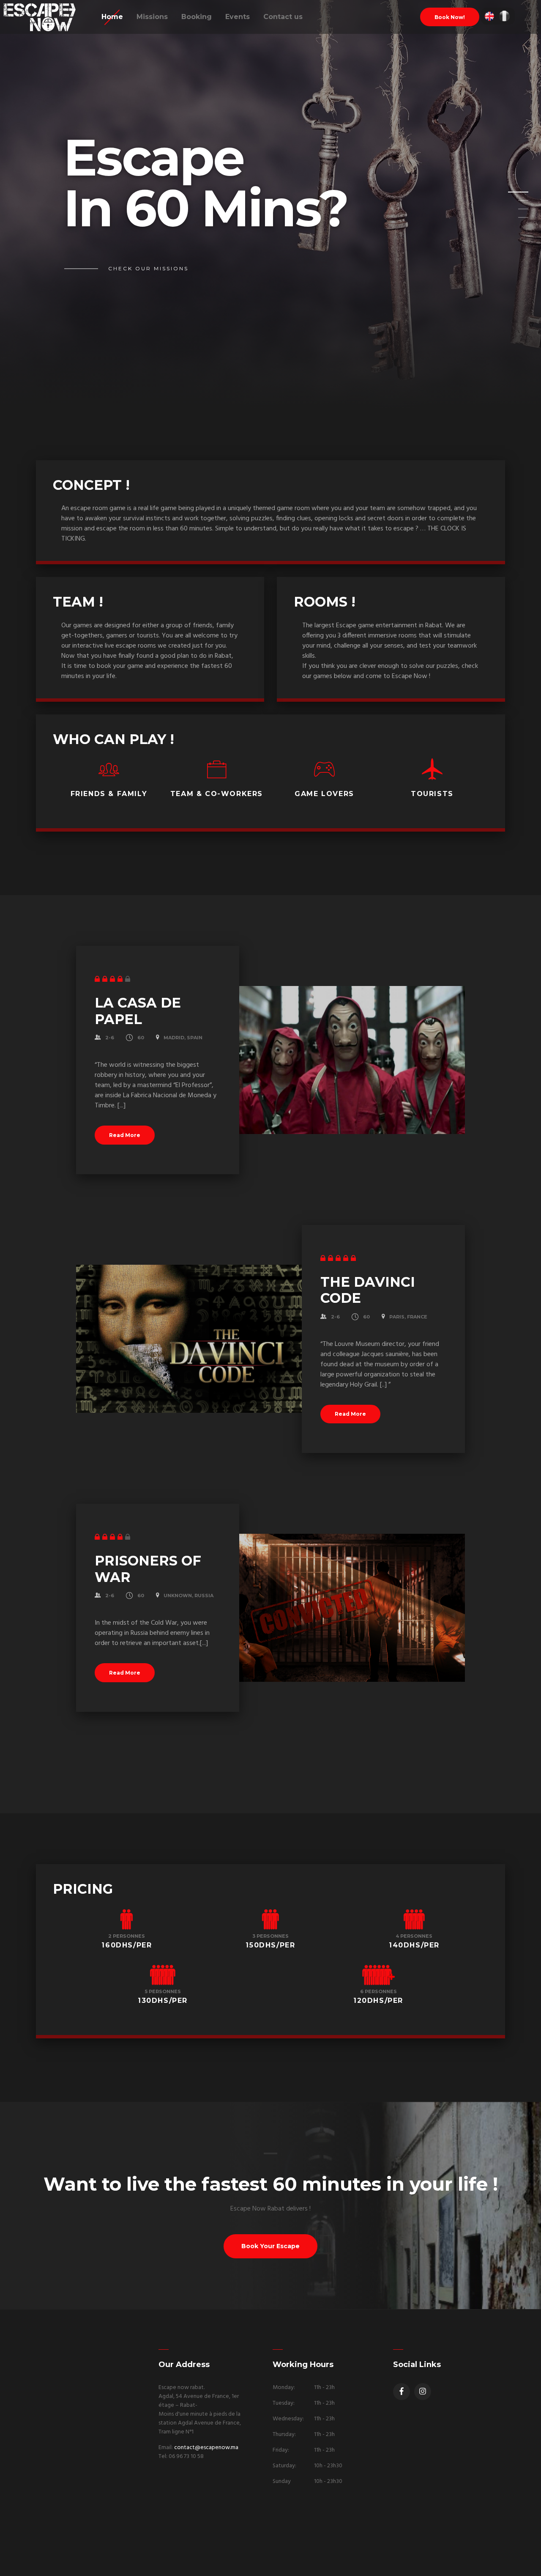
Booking (197, 17)
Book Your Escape (270, 2246)
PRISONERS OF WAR (148, 1569)
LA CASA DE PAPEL (138, 1011)
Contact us (283, 17)
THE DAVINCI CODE (368, 1290)
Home (112, 17)
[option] (270, 205)
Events (238, 17)
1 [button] (513, 195)
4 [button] (513, 220)
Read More (125, 1135)
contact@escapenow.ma (206, 2448)
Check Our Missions (148, 268)
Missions (152, 17)
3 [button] (513, 211)
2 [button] (513, 203)
